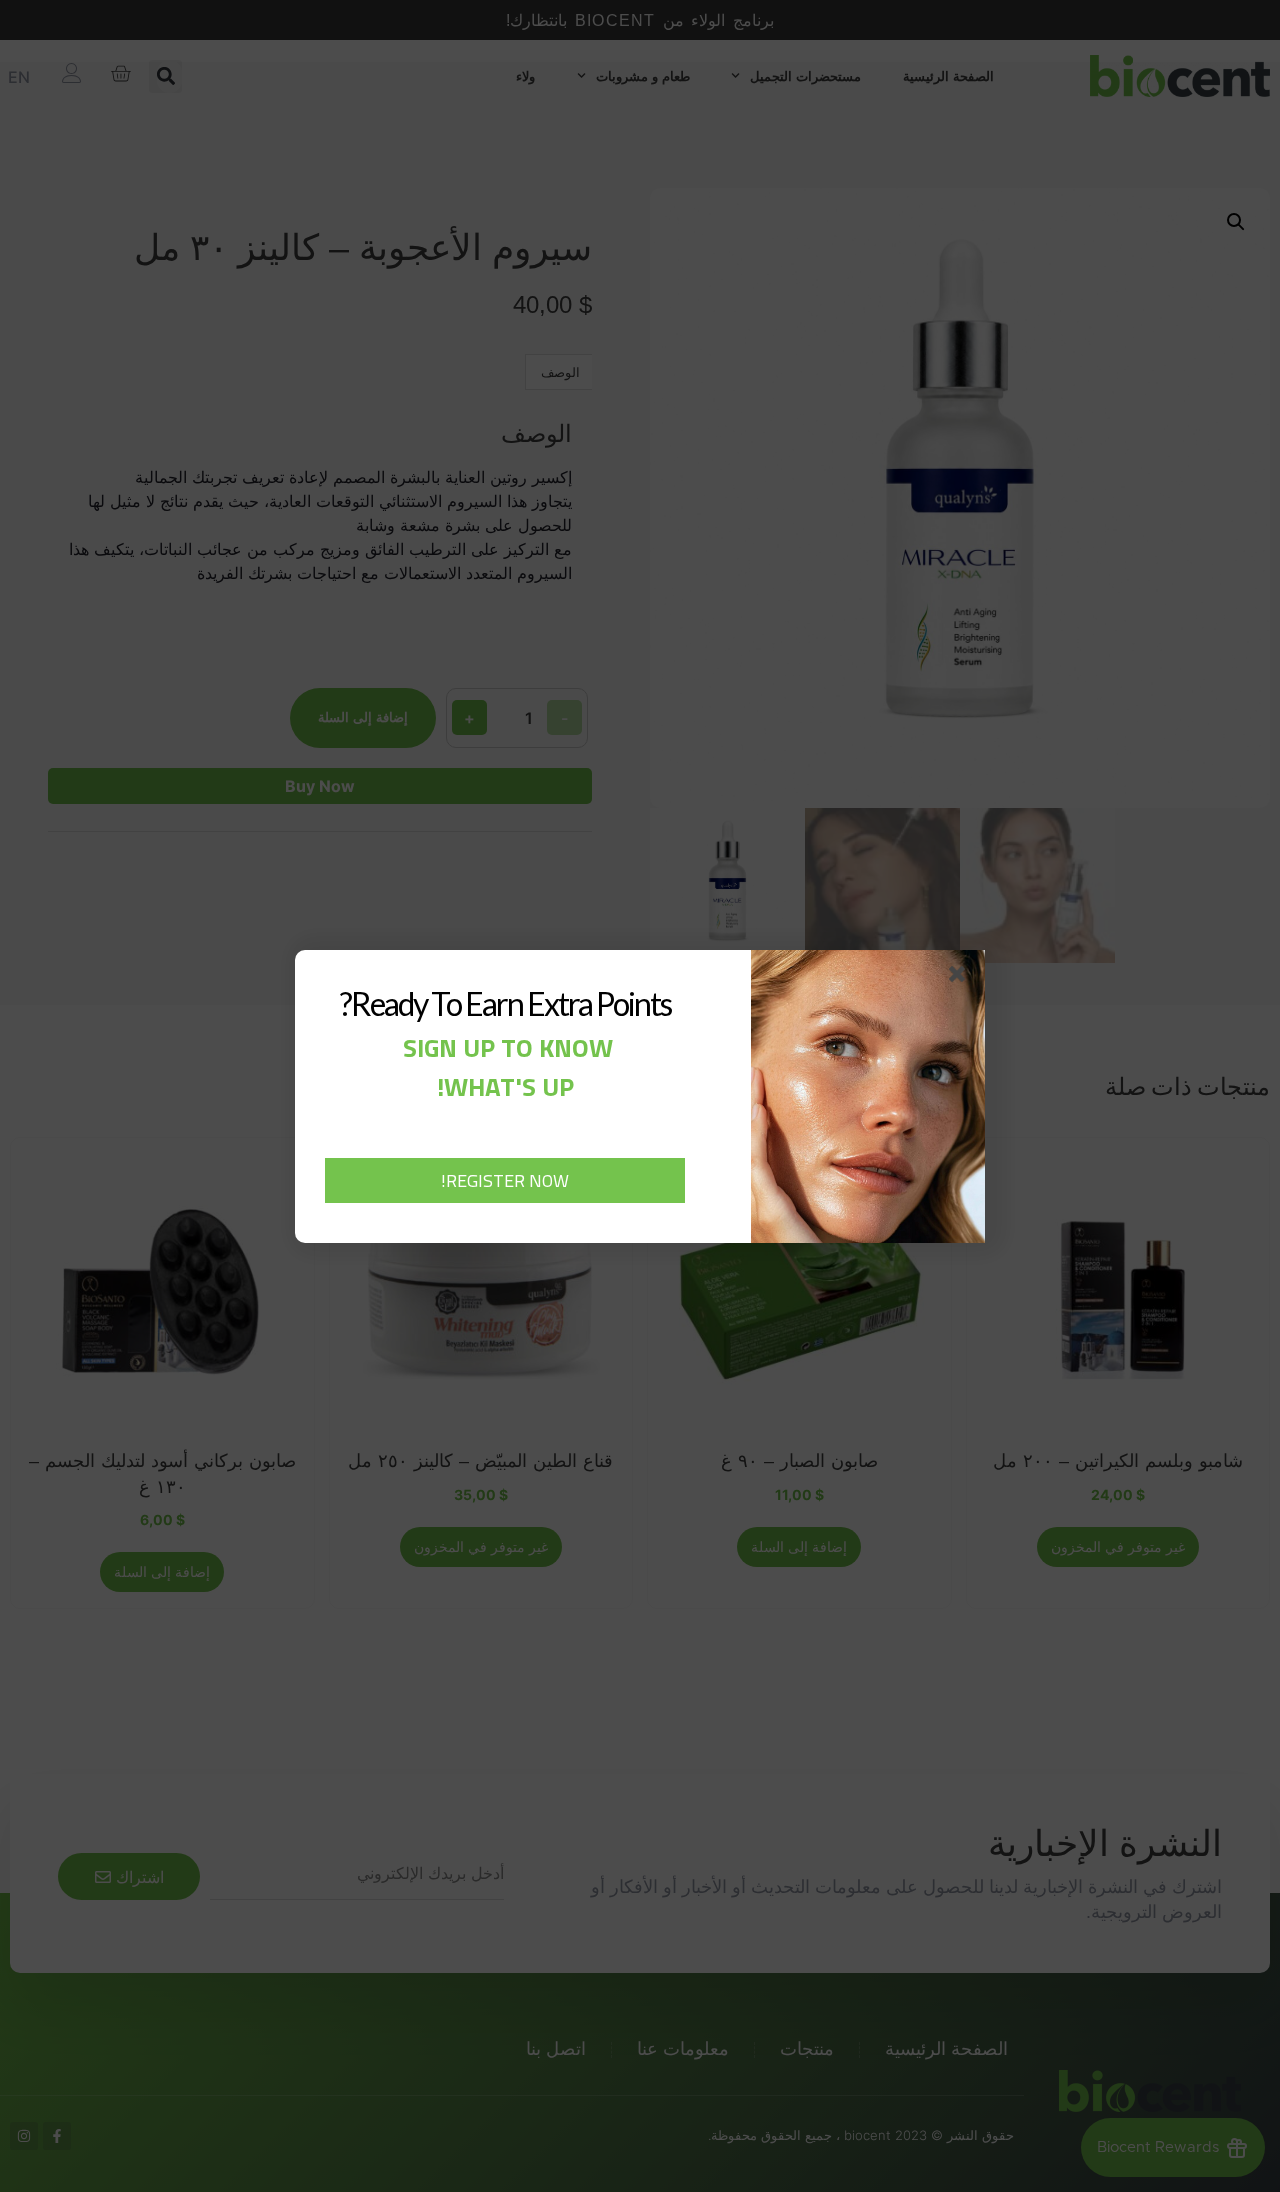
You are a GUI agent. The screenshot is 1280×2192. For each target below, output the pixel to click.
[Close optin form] (961, 978)
